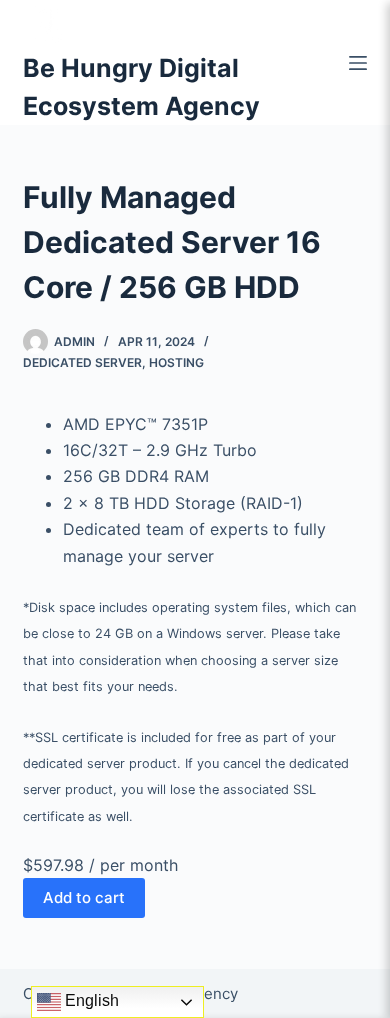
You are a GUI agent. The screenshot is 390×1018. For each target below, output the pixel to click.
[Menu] (358, 63)
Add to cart (84, 897)
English (90, 1000)
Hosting (176, 362)
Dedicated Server (82, 362)
